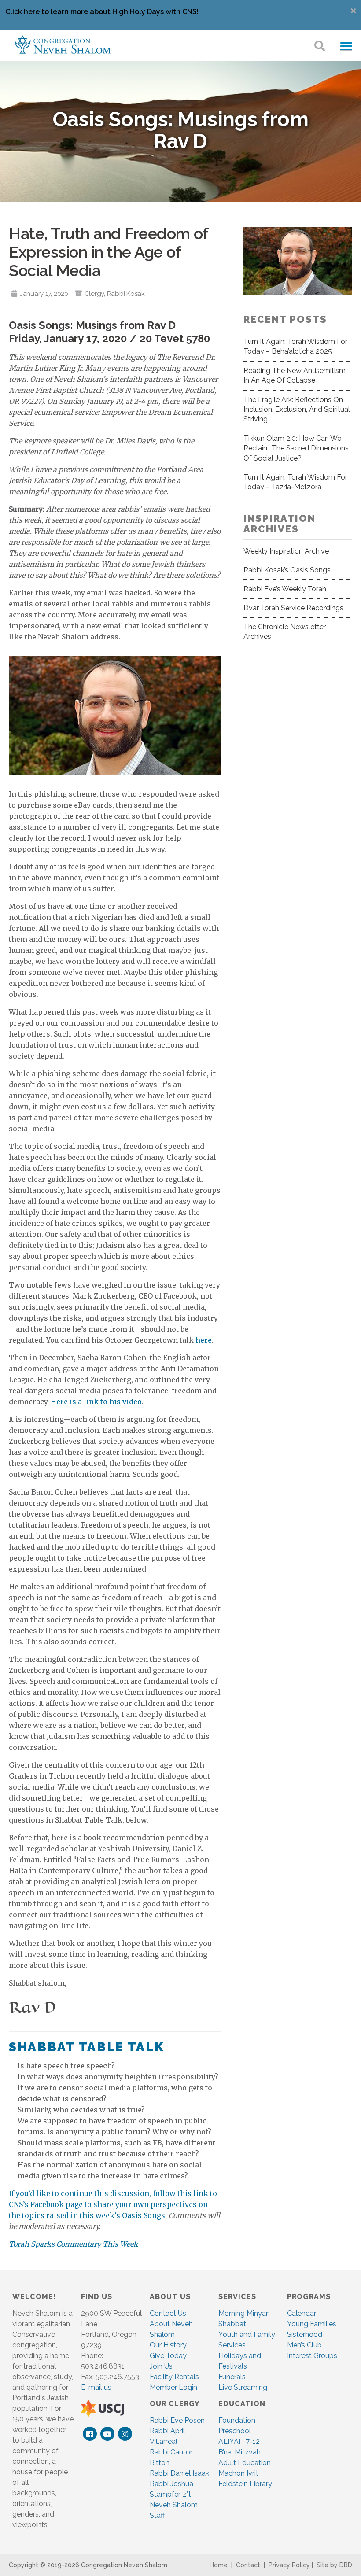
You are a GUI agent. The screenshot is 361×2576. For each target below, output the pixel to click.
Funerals (232, 2377)
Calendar (302, 2313)
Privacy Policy (289, 2565)
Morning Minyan (244, 2313)
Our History (168, 2345)
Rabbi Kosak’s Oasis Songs (287, 570)
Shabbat (232, 2324)
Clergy (94, 294)
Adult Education (245, 2463)
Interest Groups (312, 2356)
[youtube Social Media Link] (107, 2434)
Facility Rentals (174, 2377)
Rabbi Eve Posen (177, 2420)
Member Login (173, 2387)
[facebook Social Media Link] (90, 2434)
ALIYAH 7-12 (239, 2441)
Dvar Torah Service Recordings (293, 608)
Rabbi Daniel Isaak (179, 2473)
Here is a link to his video (96, 1402)
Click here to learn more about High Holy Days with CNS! (102, 12)
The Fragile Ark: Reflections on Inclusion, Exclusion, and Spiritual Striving (297, 410)
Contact (248, 2565)
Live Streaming (243, 2387)
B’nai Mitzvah (239, 2452)
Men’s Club (304, 2345)
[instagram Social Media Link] (125, 2434)
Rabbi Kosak (126, 294)
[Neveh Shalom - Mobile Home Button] (63, 44)
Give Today (168, 2356)
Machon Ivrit (238, 2473)
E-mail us (96, 2387)
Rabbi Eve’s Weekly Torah (285, 589)
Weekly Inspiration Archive (286, 551)
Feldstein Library (245, 2484)
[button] (346, 47)
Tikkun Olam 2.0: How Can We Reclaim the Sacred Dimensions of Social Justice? (296, 448)
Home (219, 2565)
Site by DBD (334, 2565)
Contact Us (168, 2313)
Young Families (312, 2324)
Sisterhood (305, 2334)
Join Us (161, 2366)
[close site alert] (353, 11)
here (204, 1340)
